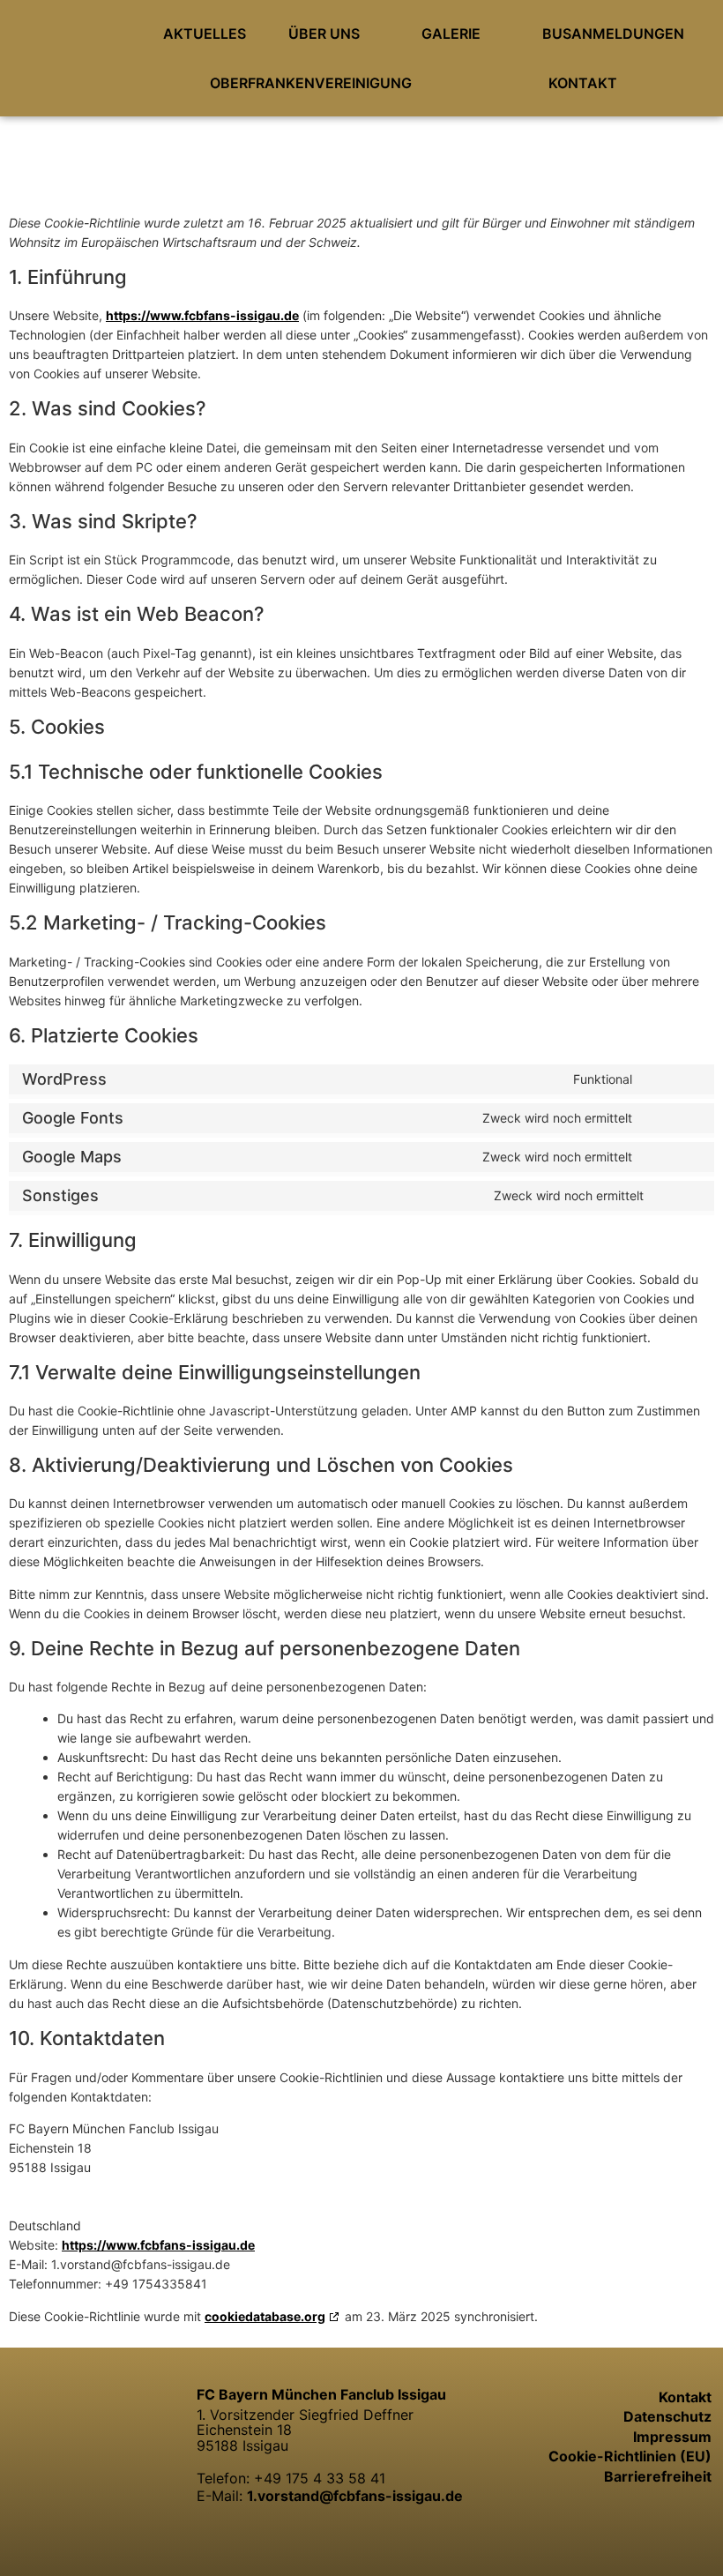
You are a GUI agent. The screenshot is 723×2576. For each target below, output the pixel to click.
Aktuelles (205, 34)
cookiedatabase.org (265, 2316)
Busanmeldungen (613, 34)
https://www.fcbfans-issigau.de (202, 315)
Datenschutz (667, 2416)
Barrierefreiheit (658, 2476)
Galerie (451, 34)
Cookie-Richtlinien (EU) (630, 2456)
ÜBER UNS (324, 34)
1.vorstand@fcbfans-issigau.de (355, 2496)
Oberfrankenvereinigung (311, 83)
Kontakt (583, 83)
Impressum (672, 2437)
